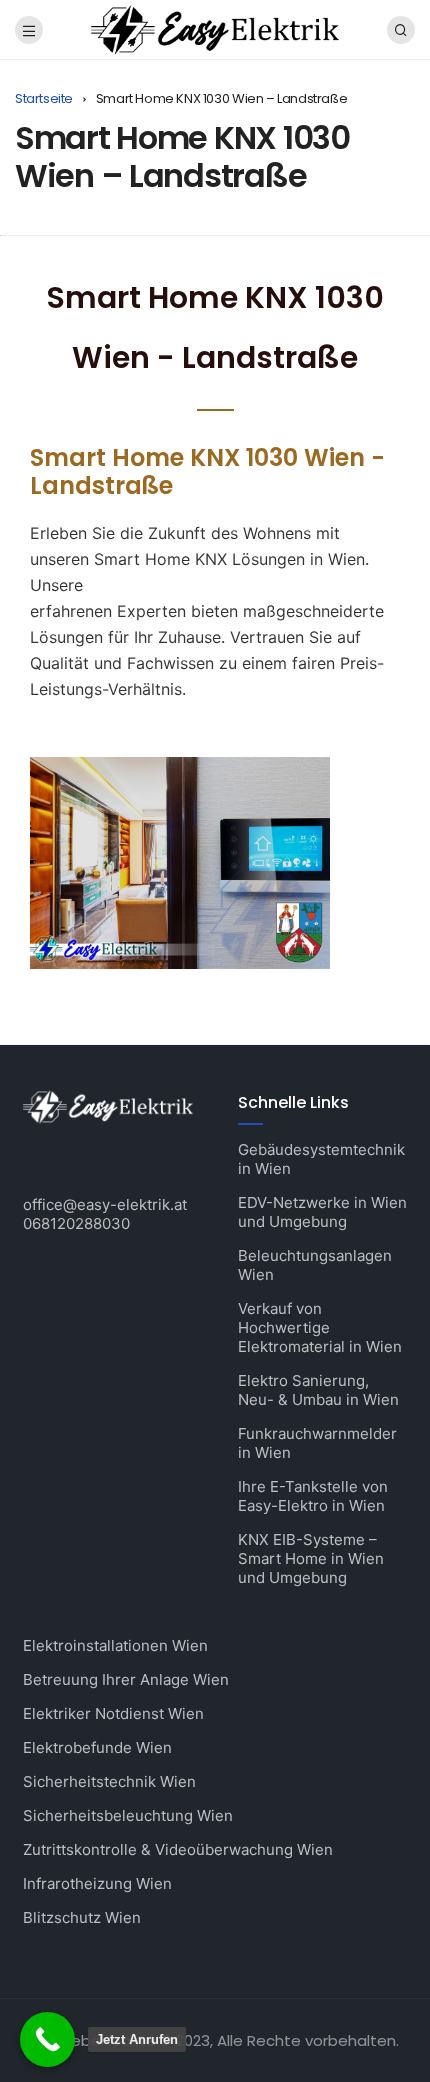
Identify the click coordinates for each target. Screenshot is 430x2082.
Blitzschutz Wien (82, 1917)
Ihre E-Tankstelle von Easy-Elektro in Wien (313, 1496)
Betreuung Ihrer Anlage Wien (126, 1679)
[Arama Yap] (401, 30)
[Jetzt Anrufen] (47, 2039)
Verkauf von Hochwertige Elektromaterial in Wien (320, 1327)
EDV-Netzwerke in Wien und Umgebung (322, 1212)
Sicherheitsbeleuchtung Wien (128, 1815)
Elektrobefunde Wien (97, 1747)
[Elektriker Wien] (214, 28)
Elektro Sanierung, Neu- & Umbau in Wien (318, 1390)
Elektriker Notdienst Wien (113, 1713)
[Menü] (29, 30)
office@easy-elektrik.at (105, 1204)
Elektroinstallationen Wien (115, 1645)
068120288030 (76, 1223)
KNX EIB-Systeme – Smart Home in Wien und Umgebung (311, 1558)
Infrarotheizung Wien (97, 1883)
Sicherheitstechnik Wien (109, 1781)
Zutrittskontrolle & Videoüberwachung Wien (178, 1849)
